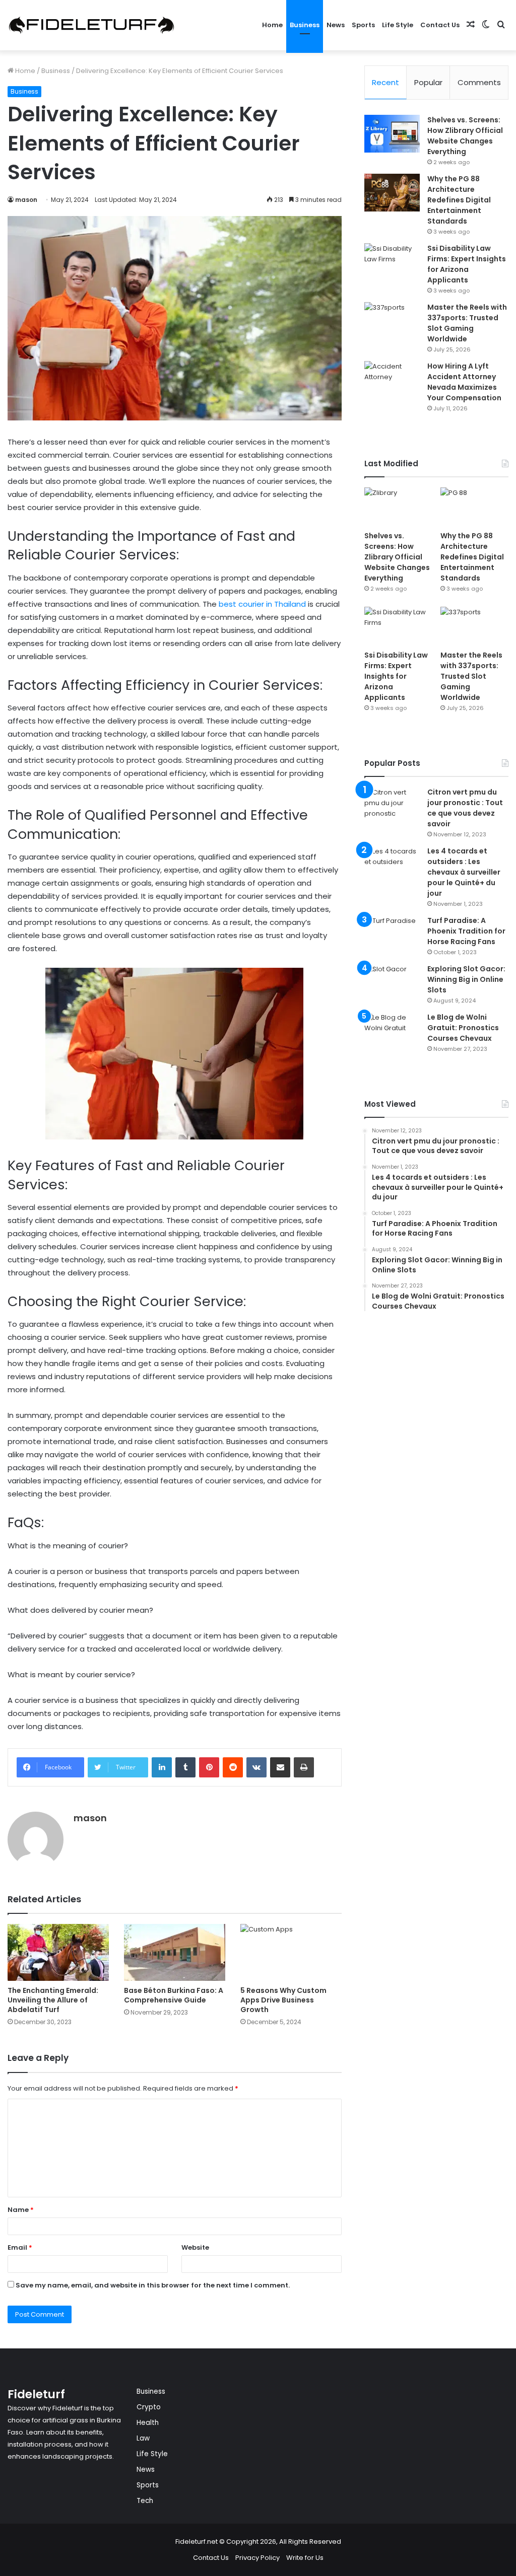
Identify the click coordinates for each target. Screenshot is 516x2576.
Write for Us (305, 2558)
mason (26, 200)
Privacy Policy (257, 2558)
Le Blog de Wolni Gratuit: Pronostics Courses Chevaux (463, 1028)
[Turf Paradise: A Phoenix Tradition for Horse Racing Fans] (392, 934)
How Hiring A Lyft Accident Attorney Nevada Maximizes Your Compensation (464, 382)
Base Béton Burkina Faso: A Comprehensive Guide (174, 1995)
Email (20, 2247)
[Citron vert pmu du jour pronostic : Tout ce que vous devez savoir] (392, 806)
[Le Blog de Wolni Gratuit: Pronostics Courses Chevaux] (392, 1031)
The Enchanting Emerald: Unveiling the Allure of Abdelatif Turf (53, 2000)
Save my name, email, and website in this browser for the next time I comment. (153, 2285)
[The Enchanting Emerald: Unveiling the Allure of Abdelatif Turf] (58, 1952)
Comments (479, 82)
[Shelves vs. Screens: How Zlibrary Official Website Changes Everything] (392, 134)
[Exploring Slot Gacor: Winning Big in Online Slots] (392, 983)
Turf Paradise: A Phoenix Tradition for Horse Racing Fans (466, 931)
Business (305, 25)
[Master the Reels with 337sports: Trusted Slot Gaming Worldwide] (392, 321)
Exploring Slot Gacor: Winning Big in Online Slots (466, 979)
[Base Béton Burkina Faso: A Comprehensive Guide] (175, 1952)
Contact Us (440, 25)
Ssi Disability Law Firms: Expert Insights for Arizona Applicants (467, 264)
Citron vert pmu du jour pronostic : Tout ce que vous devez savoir (465, 808)
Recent (385, 82)
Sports (363, 25)
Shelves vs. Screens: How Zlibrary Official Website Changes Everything (465, 136)
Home (272, 25)
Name (21, 2210)
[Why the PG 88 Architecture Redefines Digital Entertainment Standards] (392, 193)
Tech (145, 2501)
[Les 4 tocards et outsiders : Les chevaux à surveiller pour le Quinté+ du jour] (392, 865)
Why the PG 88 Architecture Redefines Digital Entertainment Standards (459, 200)
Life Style (398, 25)
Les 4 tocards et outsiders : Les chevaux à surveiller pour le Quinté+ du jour (464, 872)
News (336, 25)
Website (195, 2247)
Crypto (149, 2407)
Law (143, 2438)
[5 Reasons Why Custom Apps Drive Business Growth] (291, 1952)
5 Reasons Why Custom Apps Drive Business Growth (283, 2000)
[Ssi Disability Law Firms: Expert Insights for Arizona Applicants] (392, 262)
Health (148, 2423)
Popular (428, 82)
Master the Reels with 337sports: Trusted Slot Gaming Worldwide (467, 323)
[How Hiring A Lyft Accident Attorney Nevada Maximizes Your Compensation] (392, 380)
